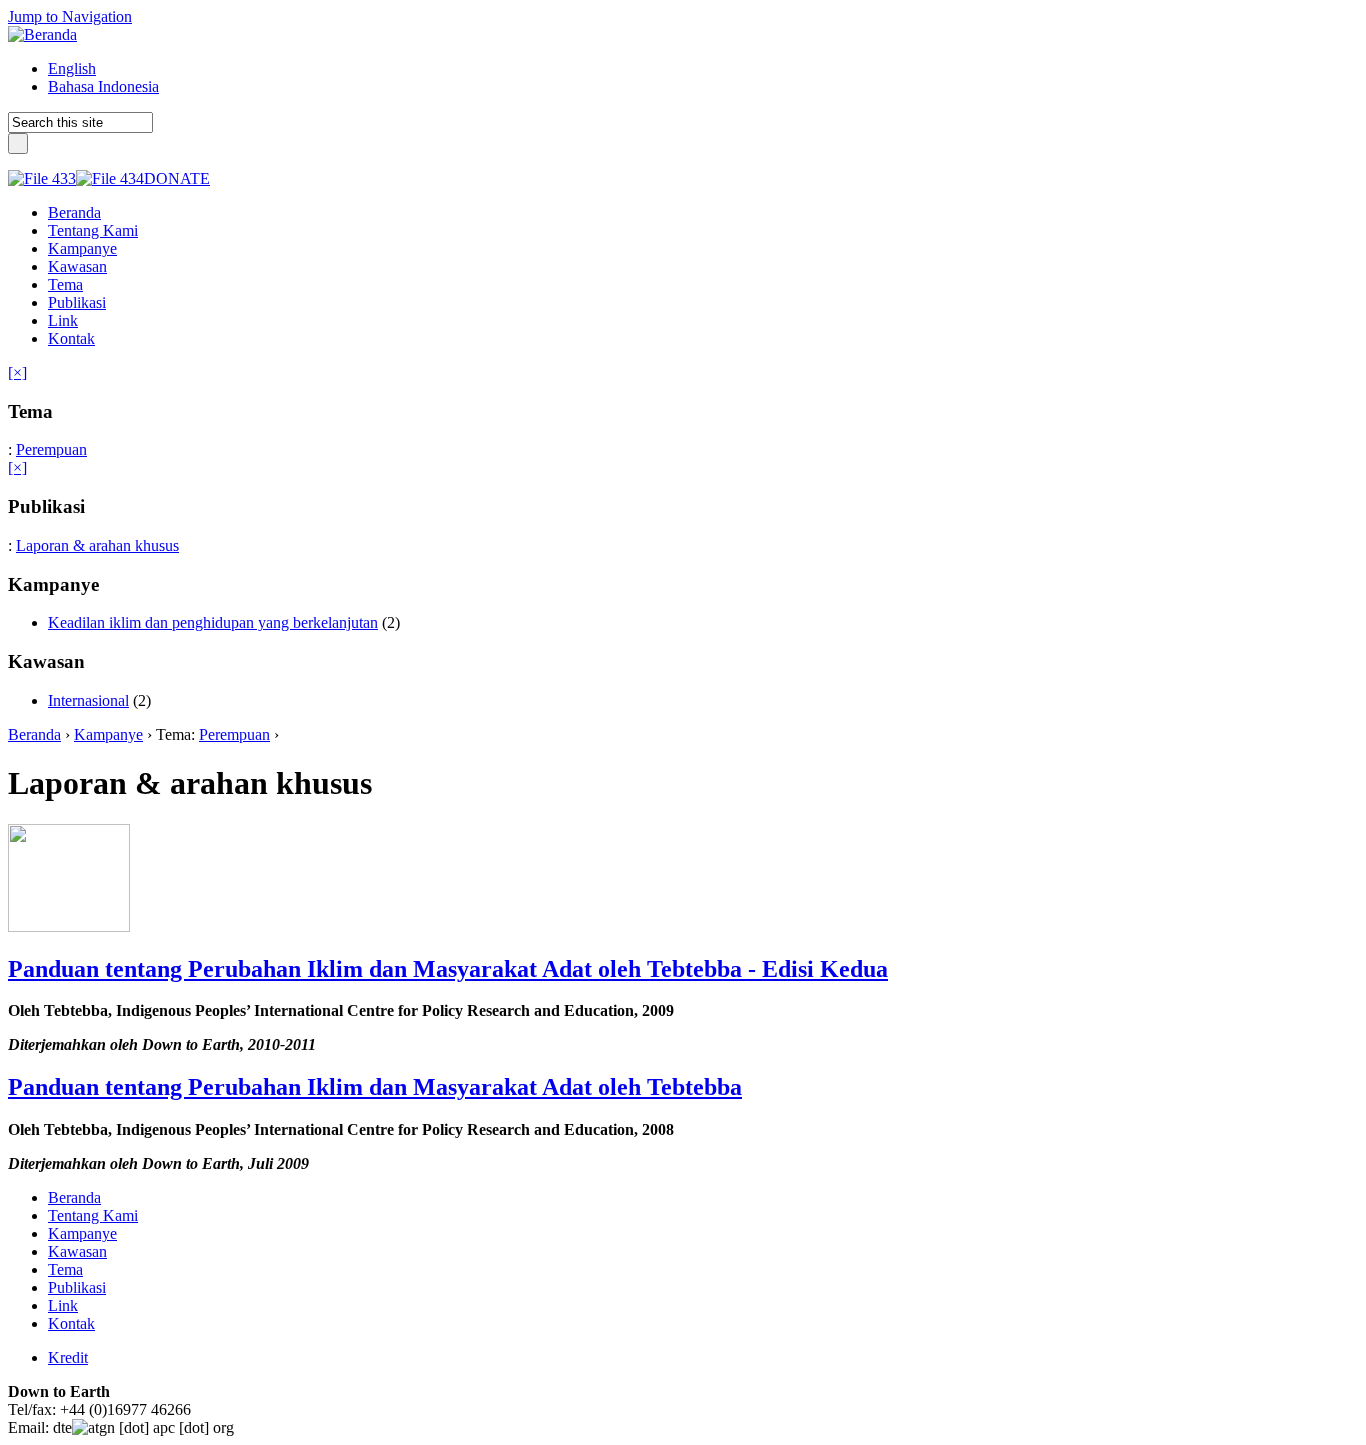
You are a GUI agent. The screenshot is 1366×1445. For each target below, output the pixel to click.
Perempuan (51, 449)
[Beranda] (42, 34)
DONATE (177, 178)
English (72, 68)
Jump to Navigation (70, 16)
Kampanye (108, 734)
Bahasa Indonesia (103, 86)
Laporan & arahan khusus (97, 545)
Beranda (34, 734)
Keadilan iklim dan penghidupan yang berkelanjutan (213, 622)
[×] (17, 372)
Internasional (88, 700)
